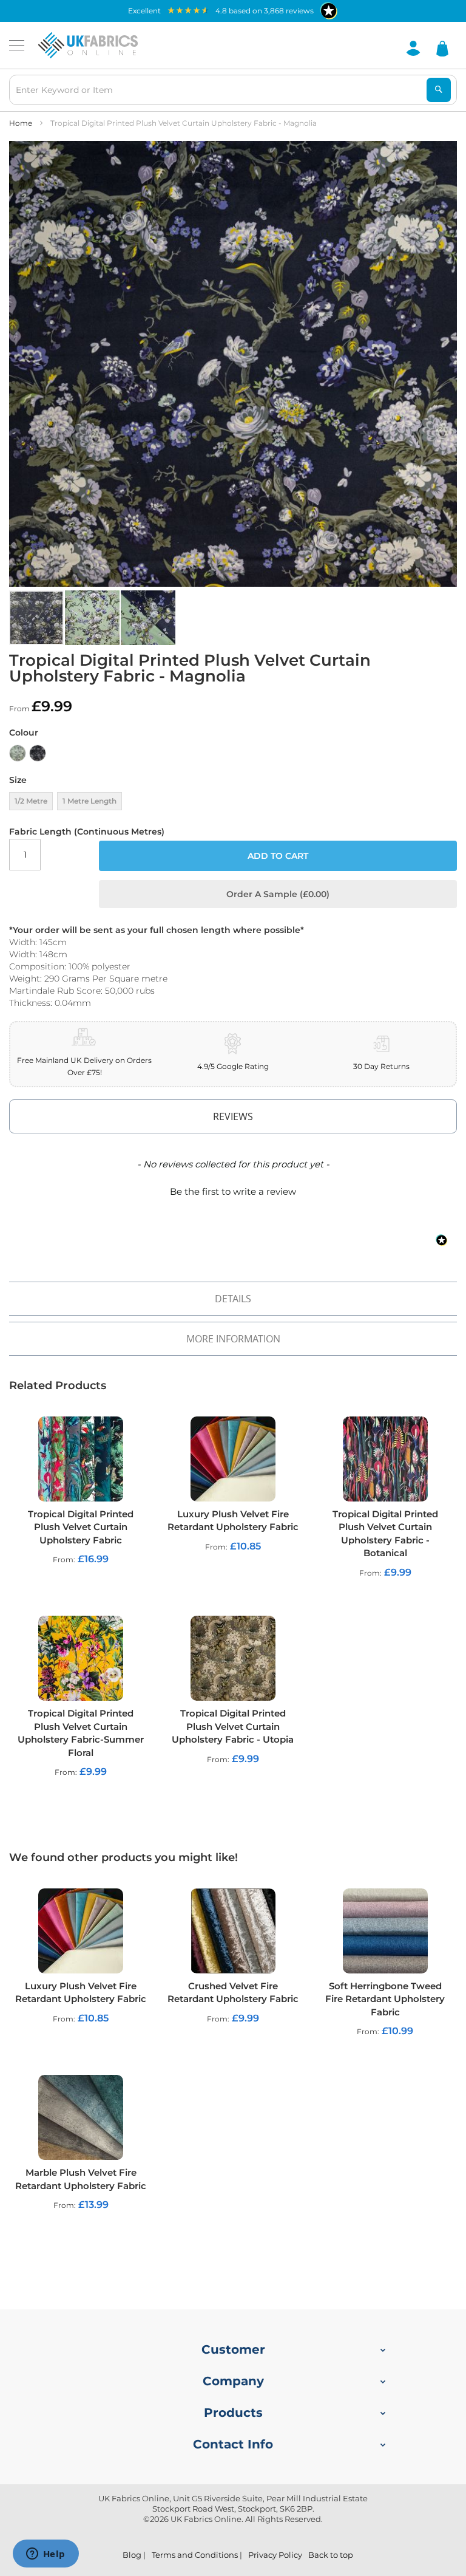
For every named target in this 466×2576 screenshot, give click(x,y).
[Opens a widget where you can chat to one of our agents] (46, 2555)
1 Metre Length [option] (89, 801)
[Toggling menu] (17, 45)
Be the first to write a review (233, 1191)
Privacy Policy (275, 2555)
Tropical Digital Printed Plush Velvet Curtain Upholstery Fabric (81, 1527)
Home (21, 123)
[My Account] (413, 47)
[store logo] (88, 46)
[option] (18, 753)
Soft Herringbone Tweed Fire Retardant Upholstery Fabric (385, 1999)
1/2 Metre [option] (31, 801)
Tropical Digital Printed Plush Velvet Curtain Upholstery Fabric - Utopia (233, 1726)
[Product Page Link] (81, 1461)
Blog (132, 2555)
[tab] (233, 1116)
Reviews (233, 1116)
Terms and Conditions (195, 2555)
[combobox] (233, 90)
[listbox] (233, 756)
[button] (93, 618)
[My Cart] (442, 48)
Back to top (331, 2555)
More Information (233, 1339)
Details (233, 1299)
